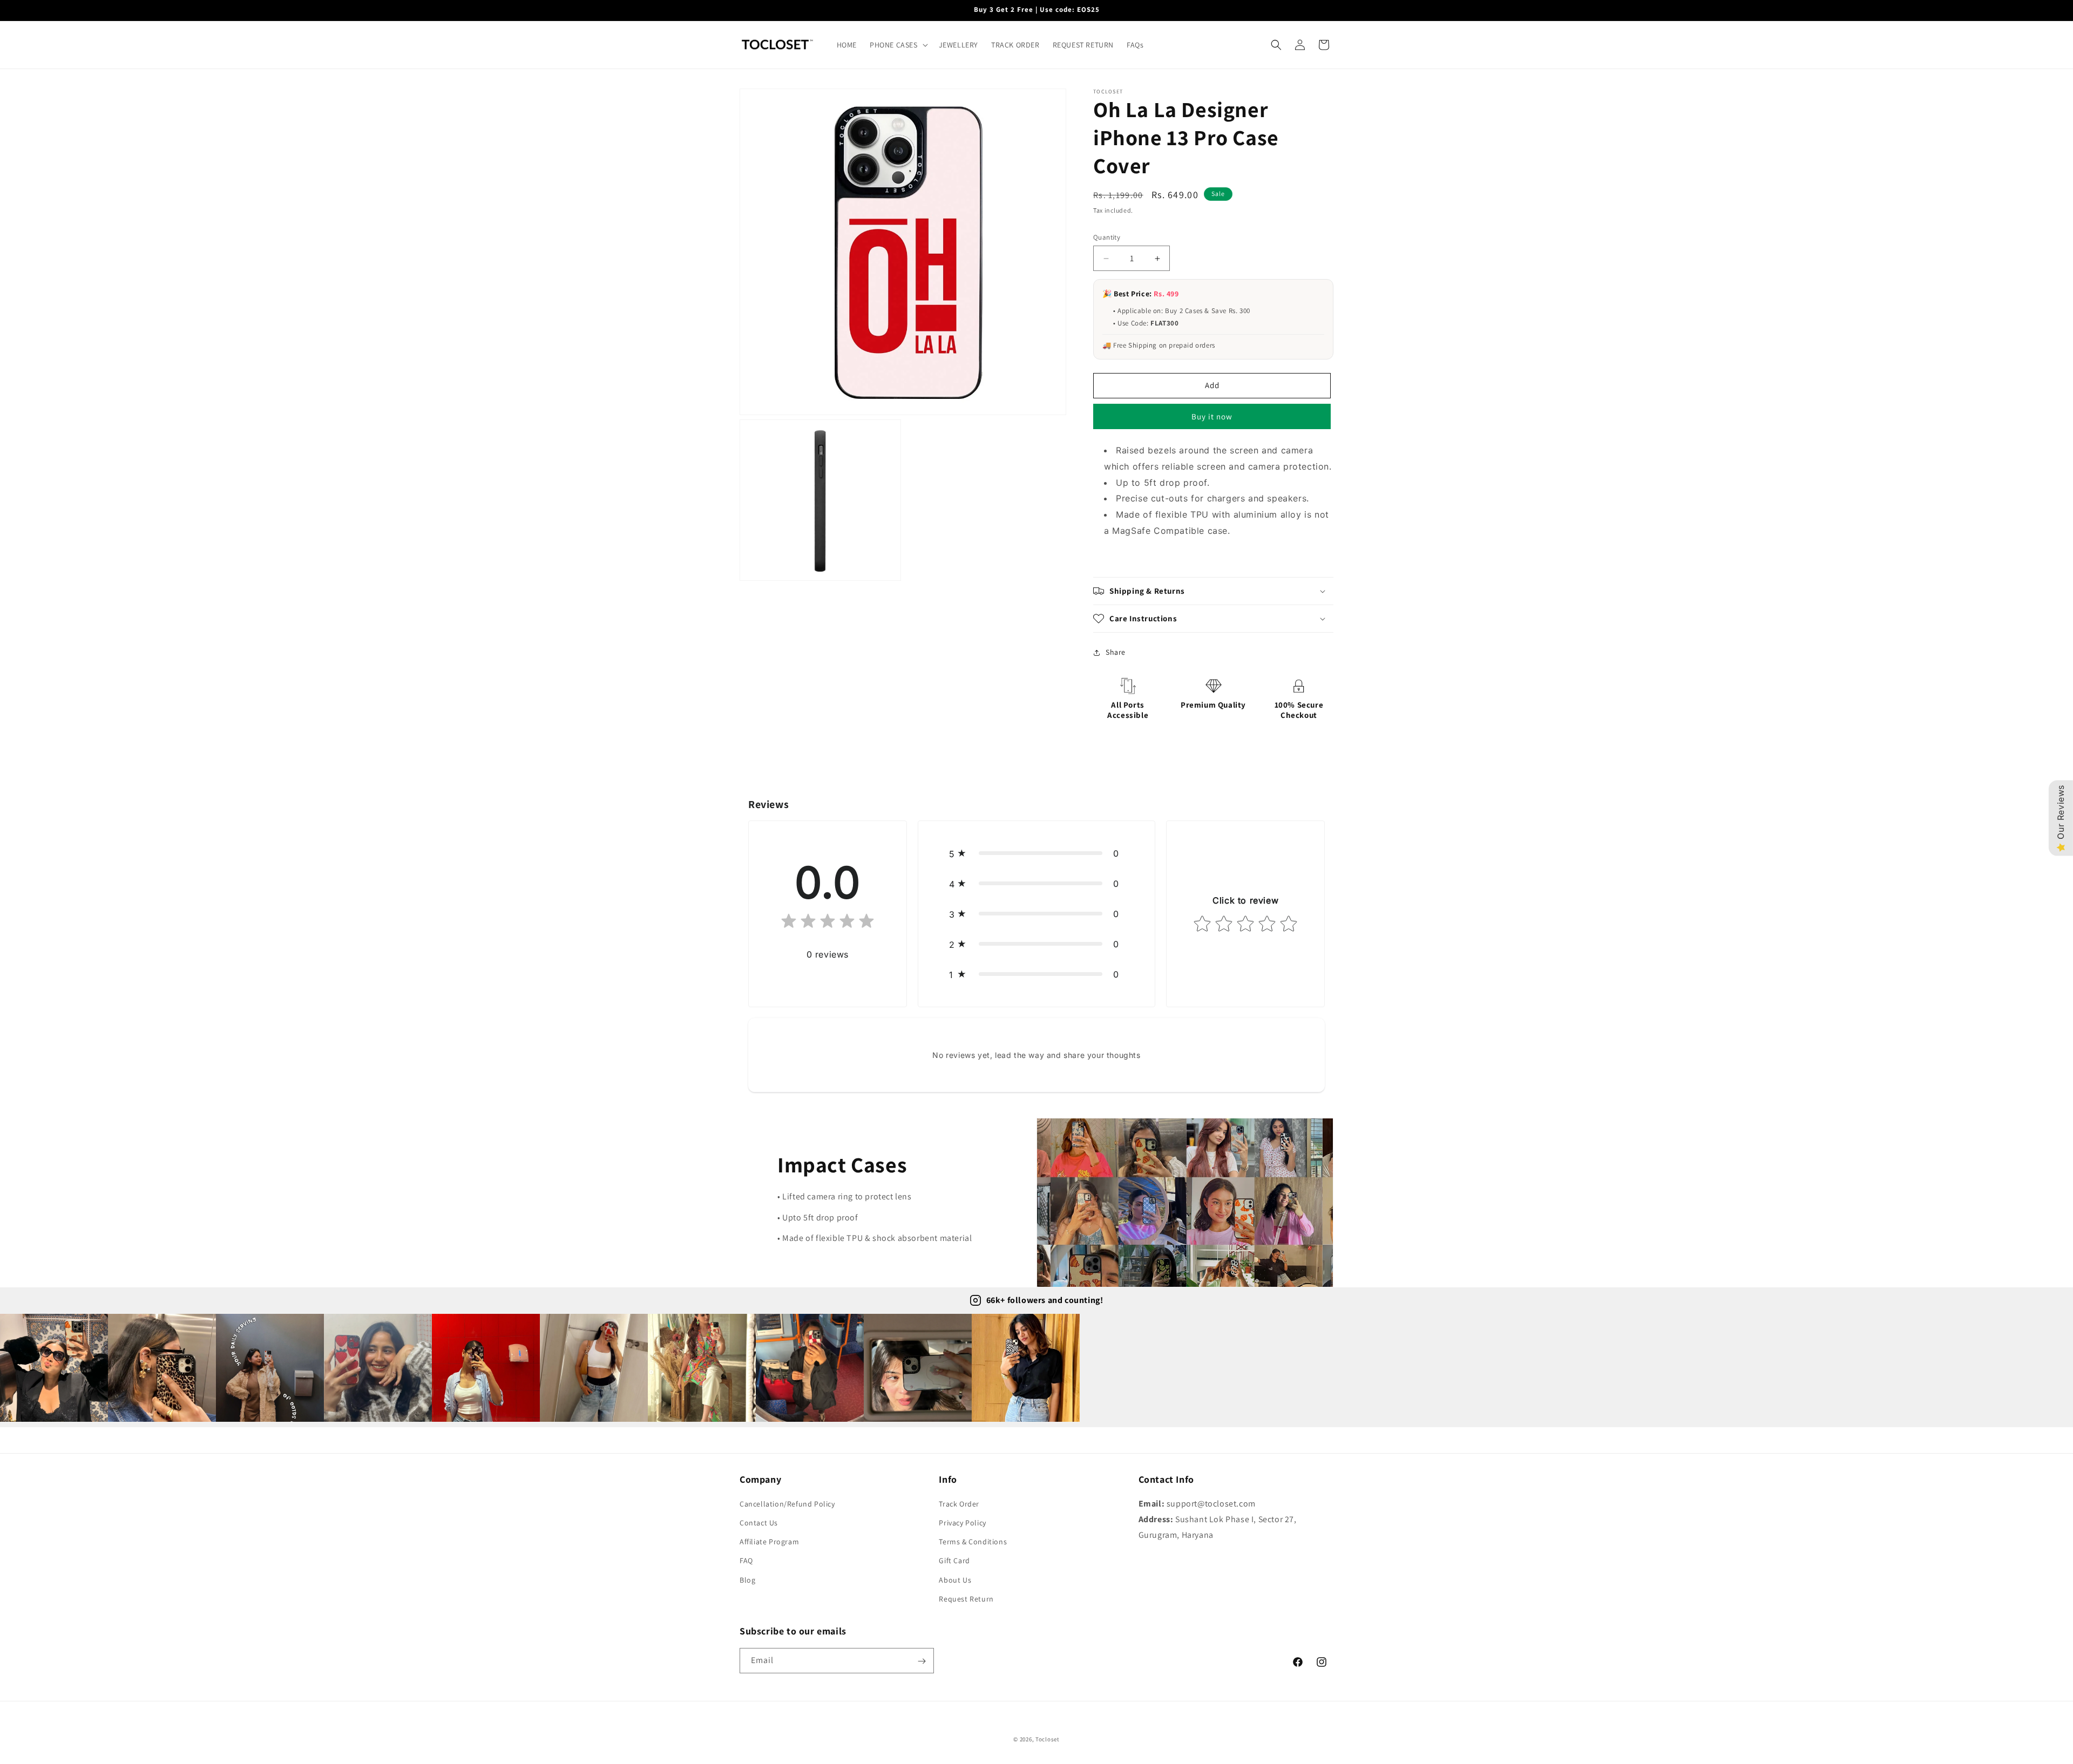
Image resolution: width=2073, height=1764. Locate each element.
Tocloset (1048, 1739)
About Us (955, 1580)
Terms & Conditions (973, 1542)
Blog (747, 1580)
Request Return (966, 1599)
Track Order (959, 1504)
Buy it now (1212, 416)
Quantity (1107, 237)
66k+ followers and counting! (1045, 1300)
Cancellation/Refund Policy (787, 1504)
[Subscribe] (922, 1661)
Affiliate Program (769, 1542)
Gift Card (954, 1561)
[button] (898, 45)
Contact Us (759, 1523)
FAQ (746, 1561)
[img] (828, 923)
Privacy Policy (962, 1523)
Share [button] (1116, 652)
